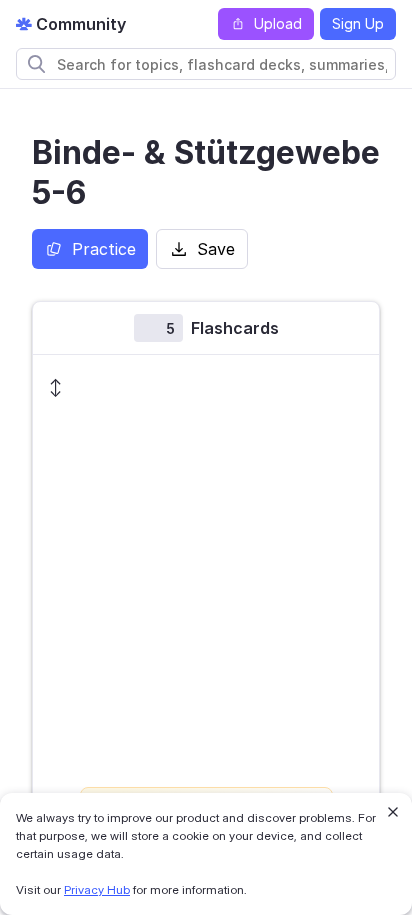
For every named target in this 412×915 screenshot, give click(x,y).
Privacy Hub (97, 889)
